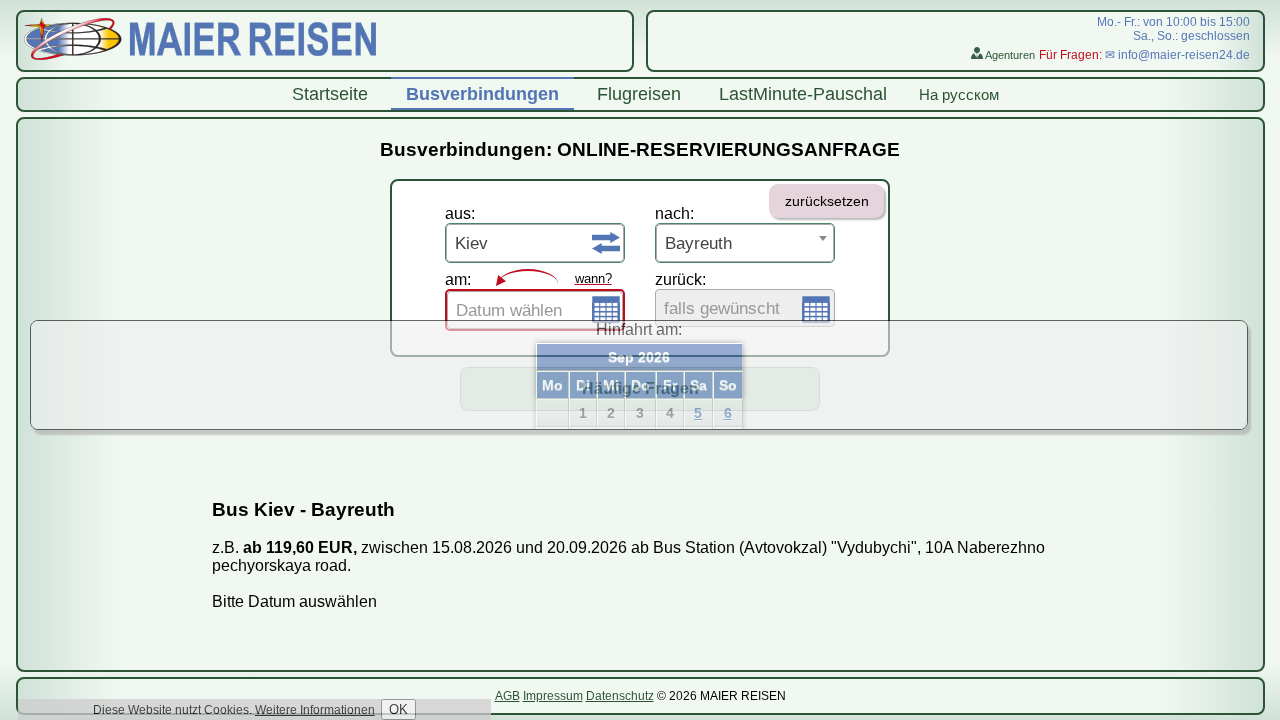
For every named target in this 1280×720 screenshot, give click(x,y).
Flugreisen (639, 94)
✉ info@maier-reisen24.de (1177, 55)
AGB (507, 696)
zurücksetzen (827, 201)
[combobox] (535, 243)
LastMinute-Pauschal (803, 94)
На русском (959, 94)
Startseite (330, 94)
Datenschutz (620, 696)
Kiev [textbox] (471, 243)
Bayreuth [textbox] (698, 243)
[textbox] (535, 311)
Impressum (553, 696)
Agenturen (1009, 55)
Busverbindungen (482, 94)
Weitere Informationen (315, 710)
